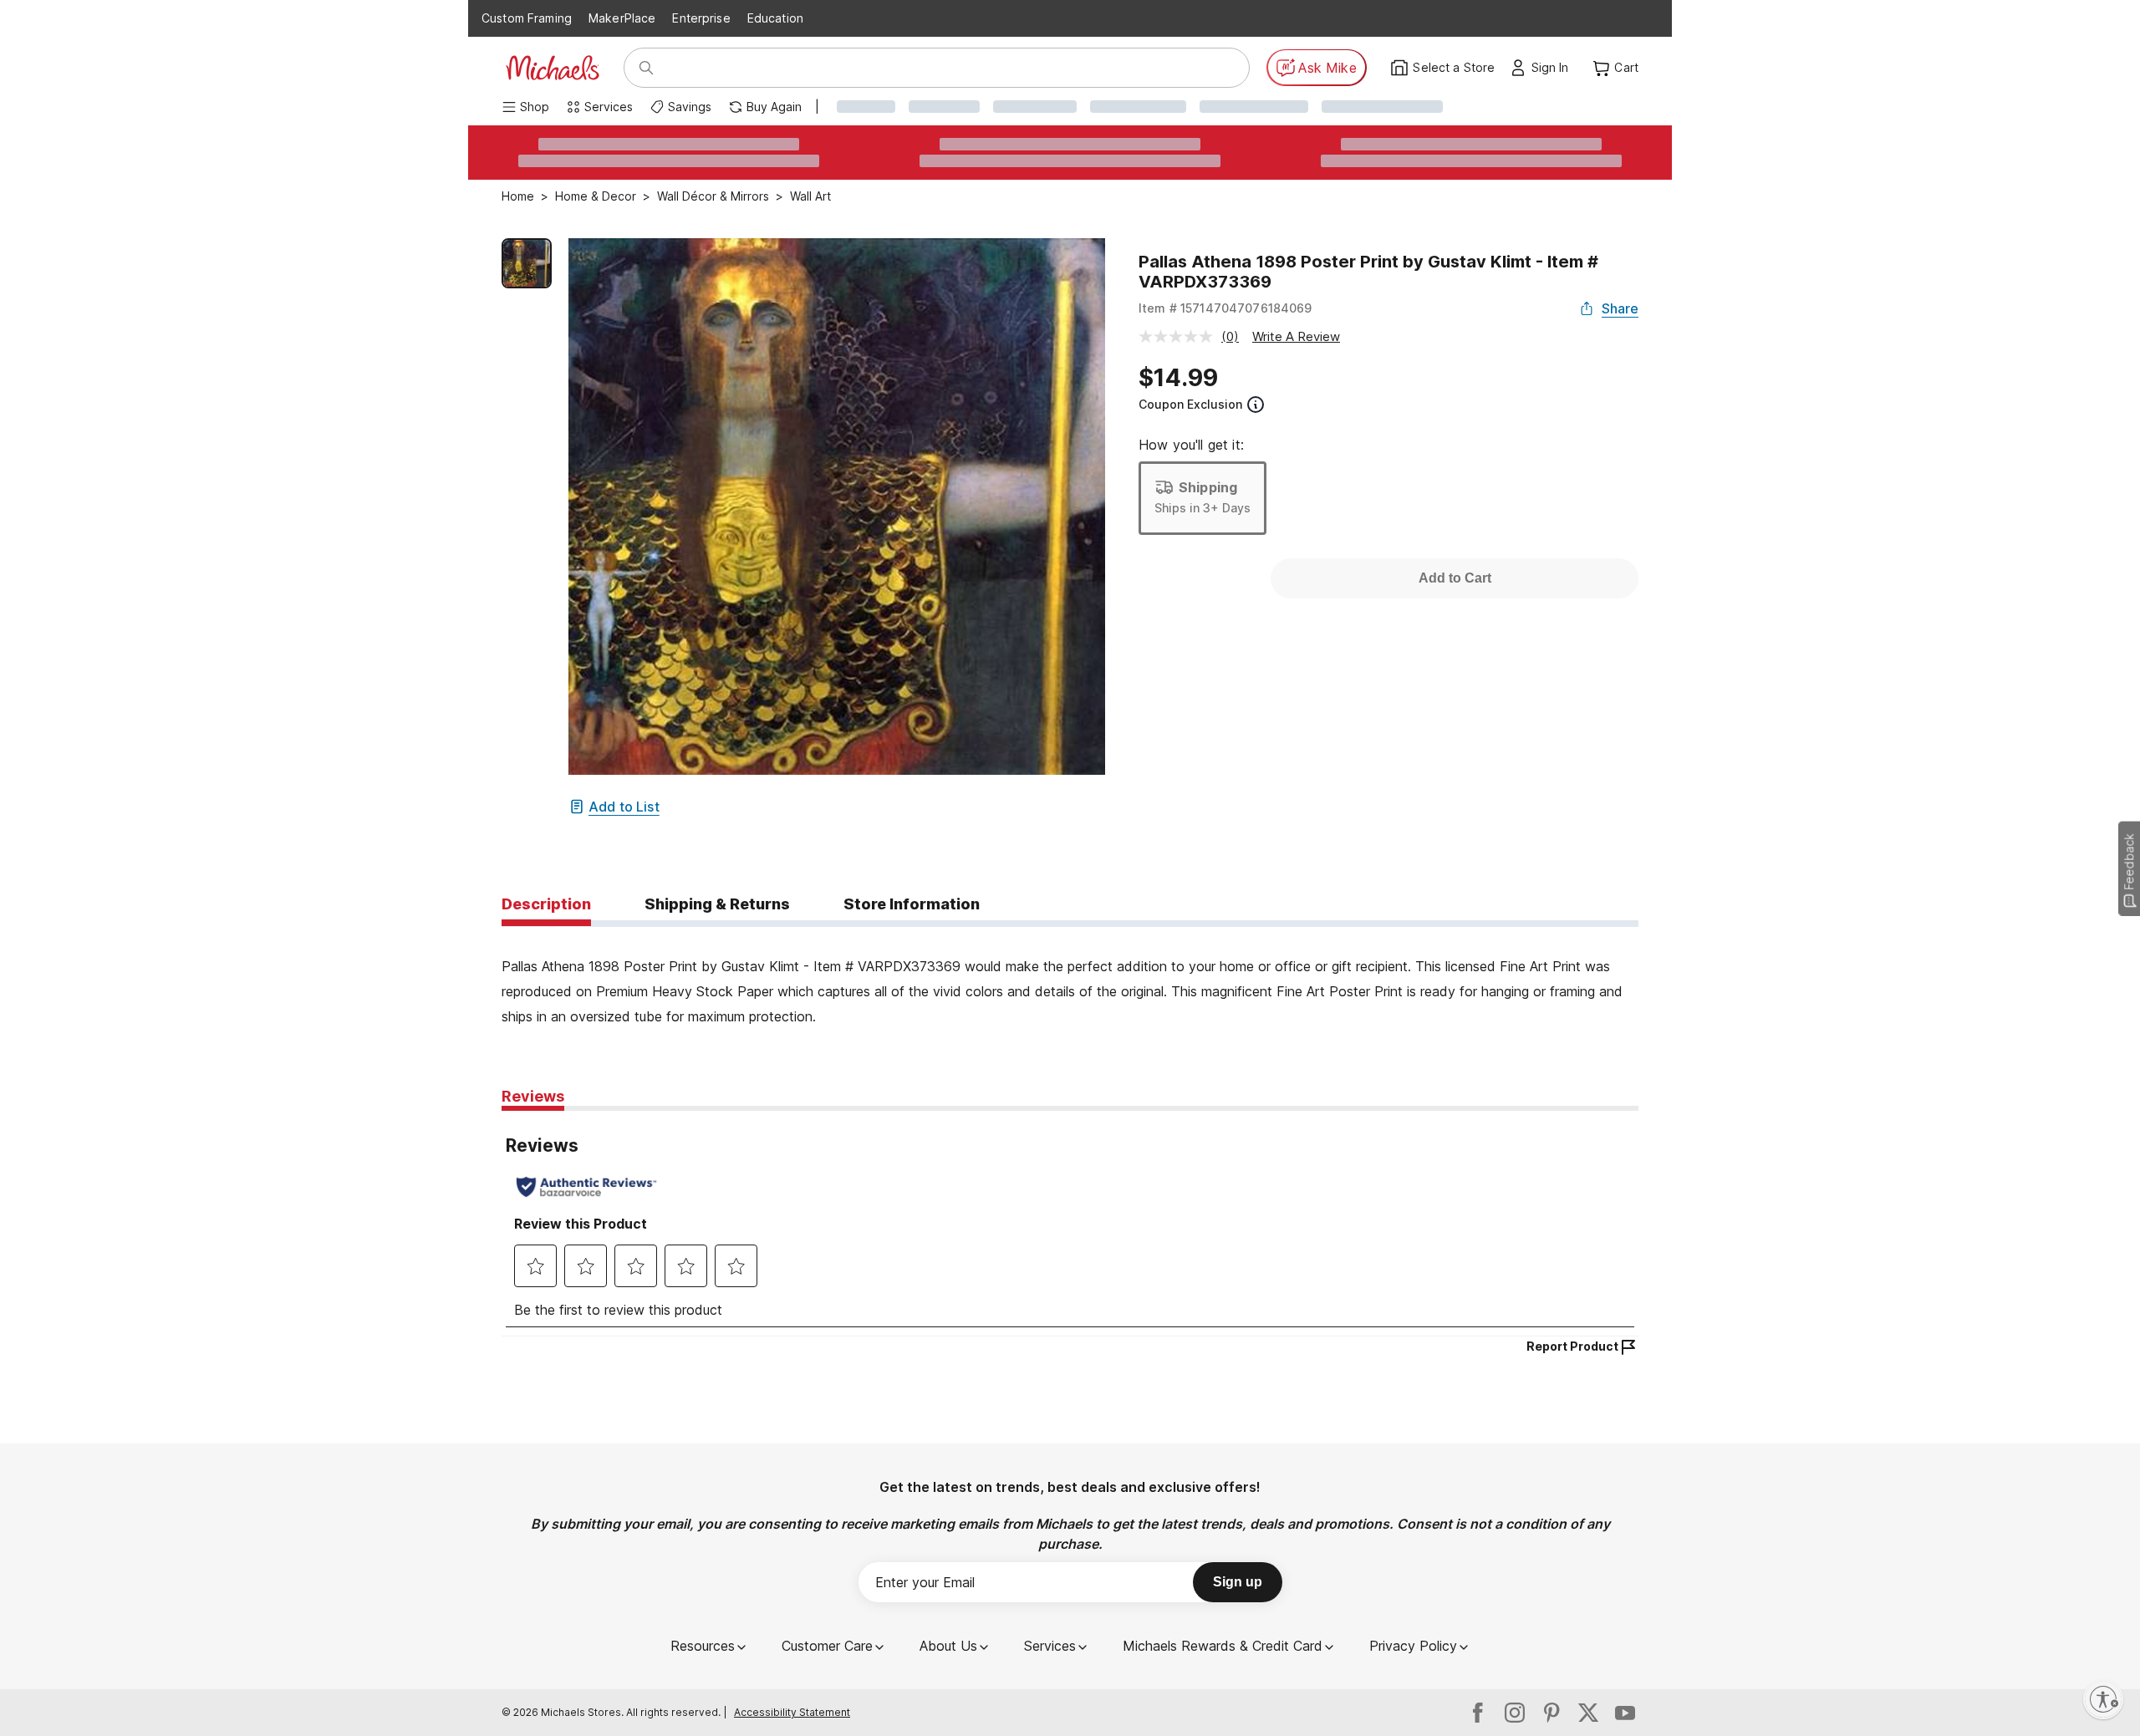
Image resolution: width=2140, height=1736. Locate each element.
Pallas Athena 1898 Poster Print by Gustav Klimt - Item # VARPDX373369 (1368, 272)
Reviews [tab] (533, 1096)
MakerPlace (622, 18)
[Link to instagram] (1515, 1713)
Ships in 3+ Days (1202, 508)
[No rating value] (1180, 336)
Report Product (1572, 1346)
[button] (1554, 68)
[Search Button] (646, 68)
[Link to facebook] (1478, 1713)
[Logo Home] (553, 68)
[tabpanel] (1070, 978)
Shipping (1208, 487)
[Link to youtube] (1625, 1713)
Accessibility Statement (792, 1712)
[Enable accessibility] (2103, 1699)
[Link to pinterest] (1551, 1713)
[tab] (546, 905)
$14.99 (1178, 378)
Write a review (1296, 336)
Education (775, 18)
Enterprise (701, 18)
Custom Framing (527, 18)
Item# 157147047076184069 (1225, 308)
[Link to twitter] (1588, 1713)
